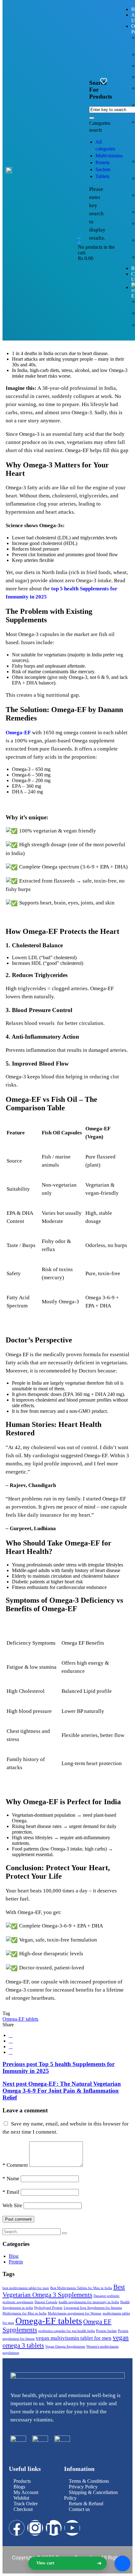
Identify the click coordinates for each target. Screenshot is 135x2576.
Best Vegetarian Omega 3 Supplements (64, 2291)
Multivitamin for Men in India (24, 2313)
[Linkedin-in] (54, 2528)
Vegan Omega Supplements (65, 2347)
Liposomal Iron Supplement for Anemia (93, 2308)
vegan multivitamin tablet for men (74, 2338)
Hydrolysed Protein (48, 2308)
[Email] (11, 2041)
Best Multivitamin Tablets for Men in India (81, 2288)
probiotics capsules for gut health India (67, 2331)
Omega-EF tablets (20, 2019)
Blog (14, 2256)
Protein (103, 163)
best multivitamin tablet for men (26, 2288)
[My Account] (114, 81)
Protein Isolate (106, 2331)
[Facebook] (11, 2035)
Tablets (103, 176)
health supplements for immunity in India (89, 2302)
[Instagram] (35, 2528)
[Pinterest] (11, 2052)
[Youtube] (72, 2528)
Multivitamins (109, 156)
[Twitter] (11, 2047)
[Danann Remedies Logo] (9, 170)
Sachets (103, 169)
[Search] (64, 2233)
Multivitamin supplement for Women (75, 2313)
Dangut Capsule (46, 2302)
